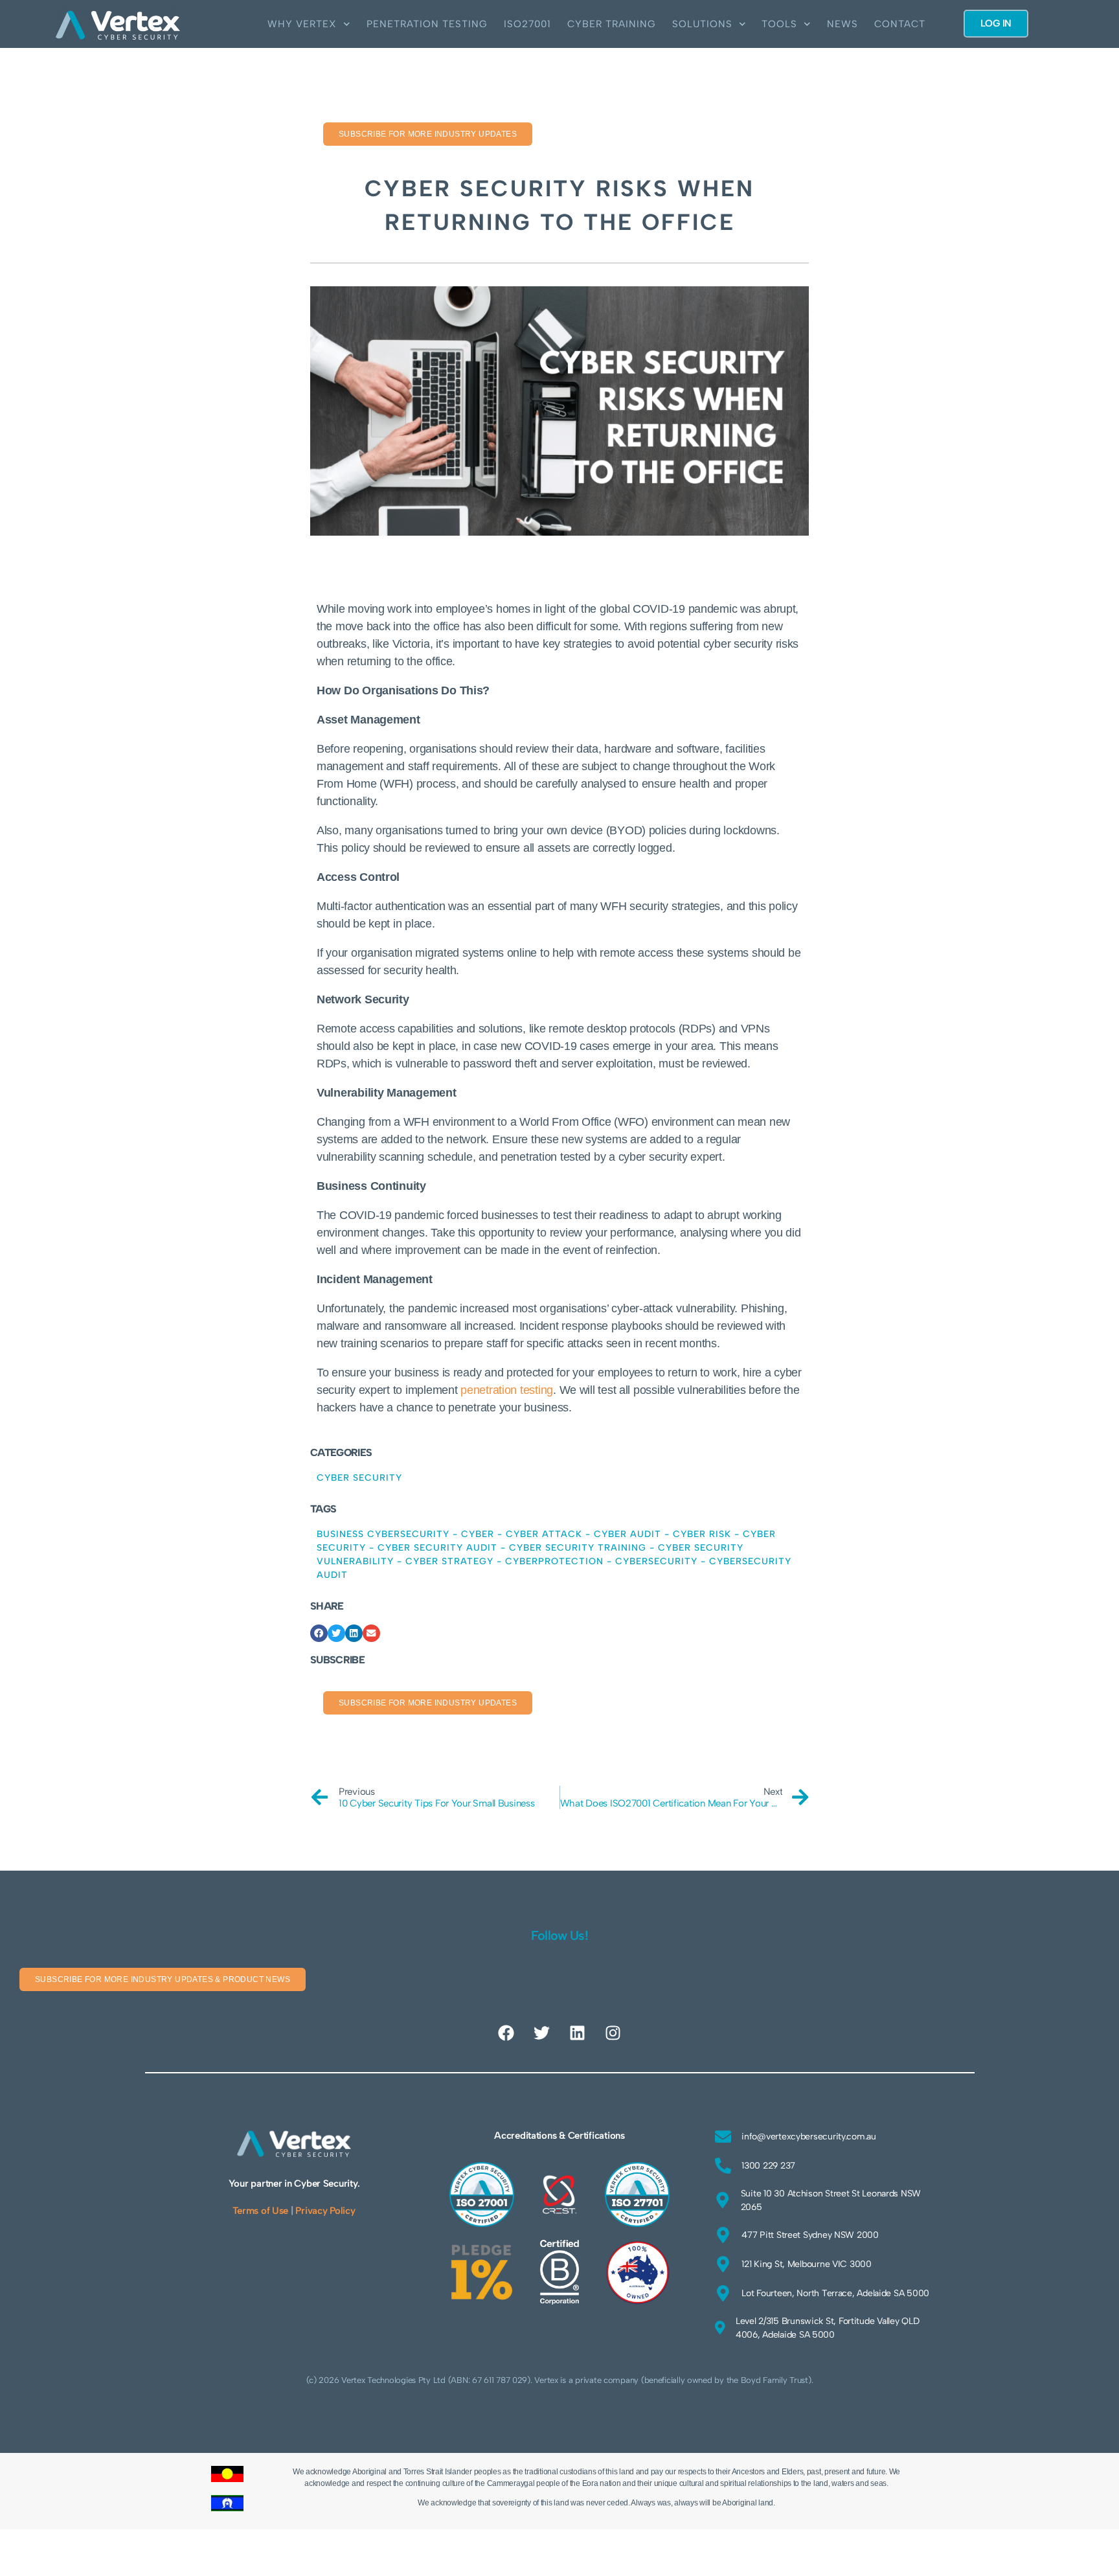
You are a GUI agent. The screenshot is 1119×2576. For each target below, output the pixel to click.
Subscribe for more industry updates (428, 134)
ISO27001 (527, 24)
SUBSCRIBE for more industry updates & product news (163, 1979)
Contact (900, 24)
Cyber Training (612, 24)
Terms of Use (260, 2211)
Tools (779, 24)
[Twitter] (542, 2033)
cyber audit (627, 1534)
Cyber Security (359, 1478)
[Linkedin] (577, 2033)
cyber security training (578, 1548)
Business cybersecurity (383, 1534)
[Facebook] (506, 2033)
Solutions (702, 24)
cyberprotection (554, 1561)
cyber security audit (437, 1548)
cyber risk (702, 1534)
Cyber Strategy (449, 1561)
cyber (478, 1534)
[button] (319, 1633)
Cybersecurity (656, 1561)
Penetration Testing (427, 24)
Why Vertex (302, 24)
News (842, 24)
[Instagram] (613, 2033)
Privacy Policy (325, 2211)
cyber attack (544, 1534)
